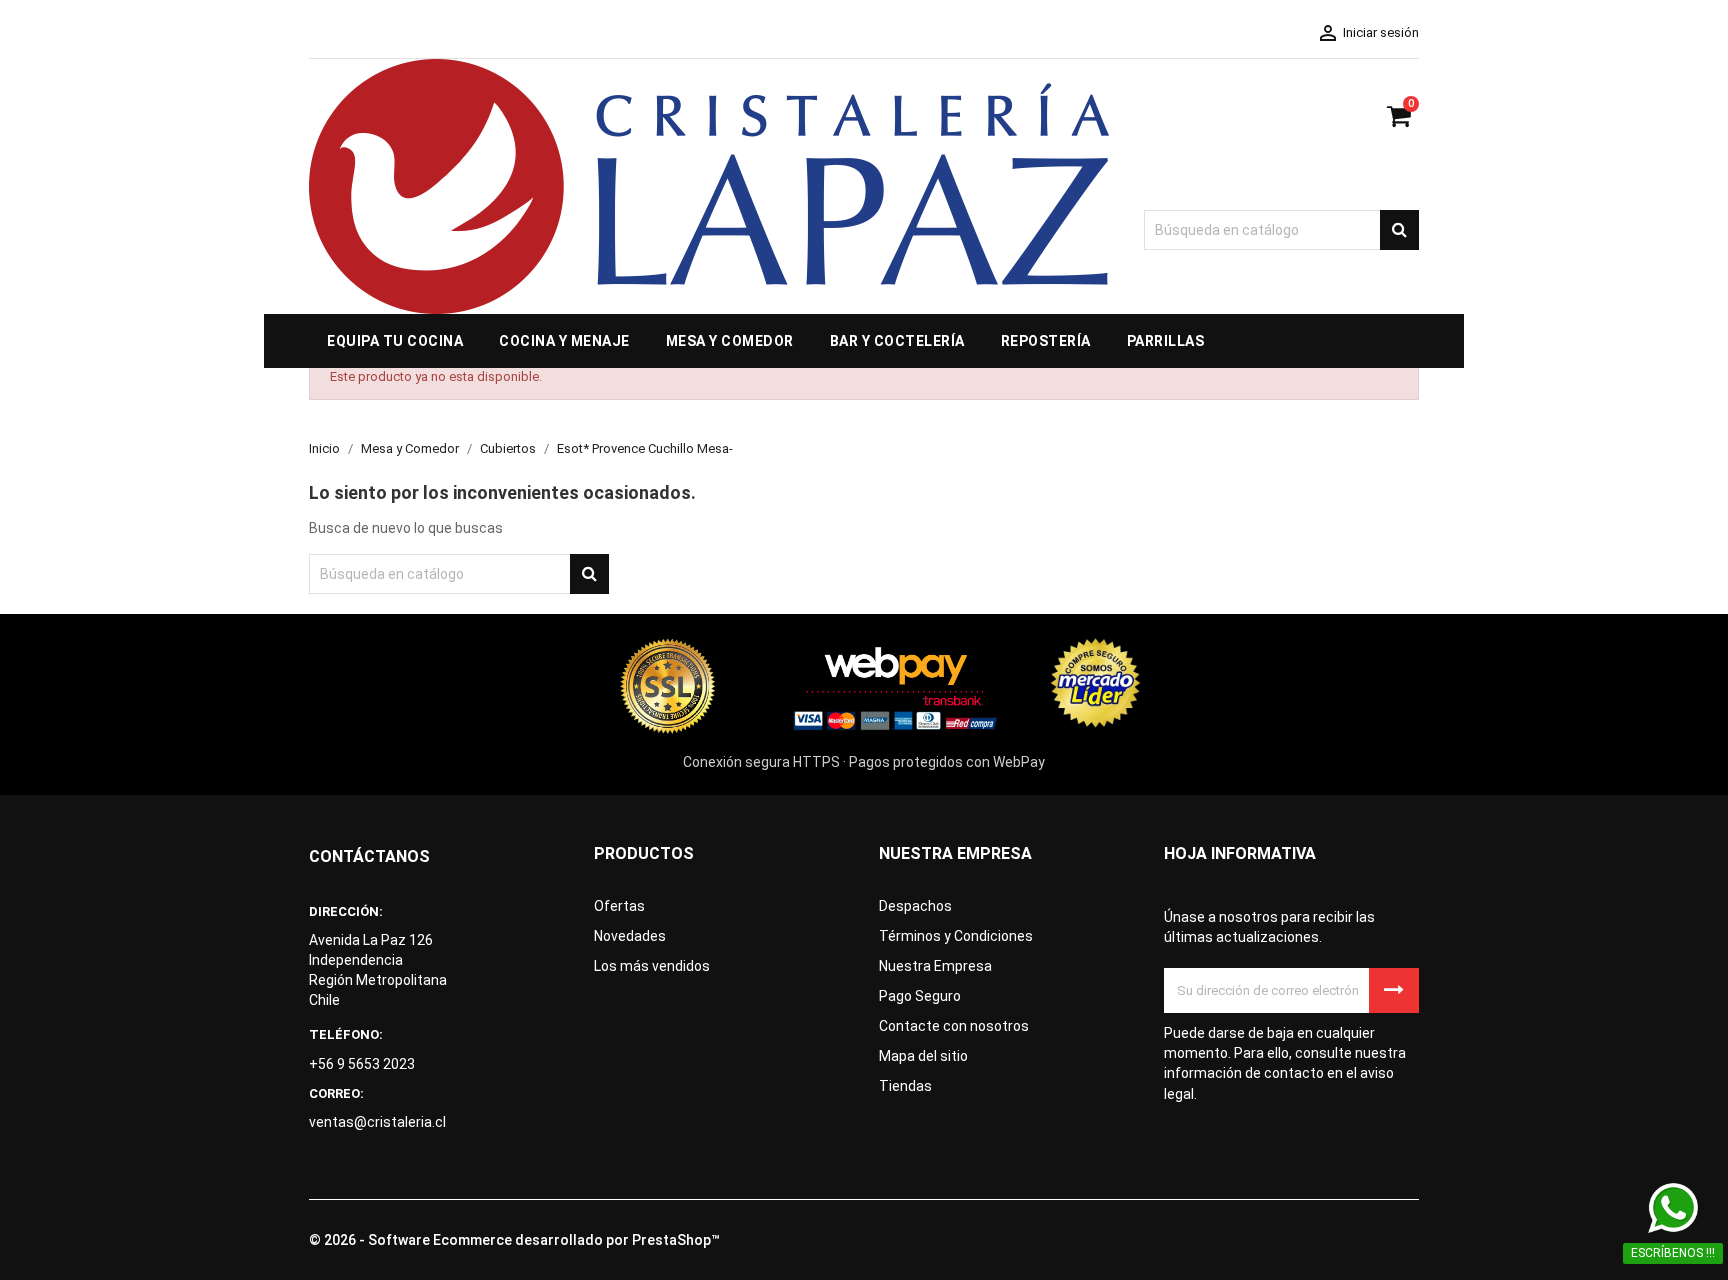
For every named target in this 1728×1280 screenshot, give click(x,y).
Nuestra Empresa (935, 966)
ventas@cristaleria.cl (377, 1122)
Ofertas (619, 906)
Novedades (630, 936)
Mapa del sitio (923, 1056)
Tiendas (905, 1086)
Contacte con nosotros (954, 1026)
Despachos (915, 906)
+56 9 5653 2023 (362, 1064)
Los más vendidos (652, 966)
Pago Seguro (920, 996)
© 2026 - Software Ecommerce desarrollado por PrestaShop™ (514, 1240)
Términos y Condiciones (956, 936)
